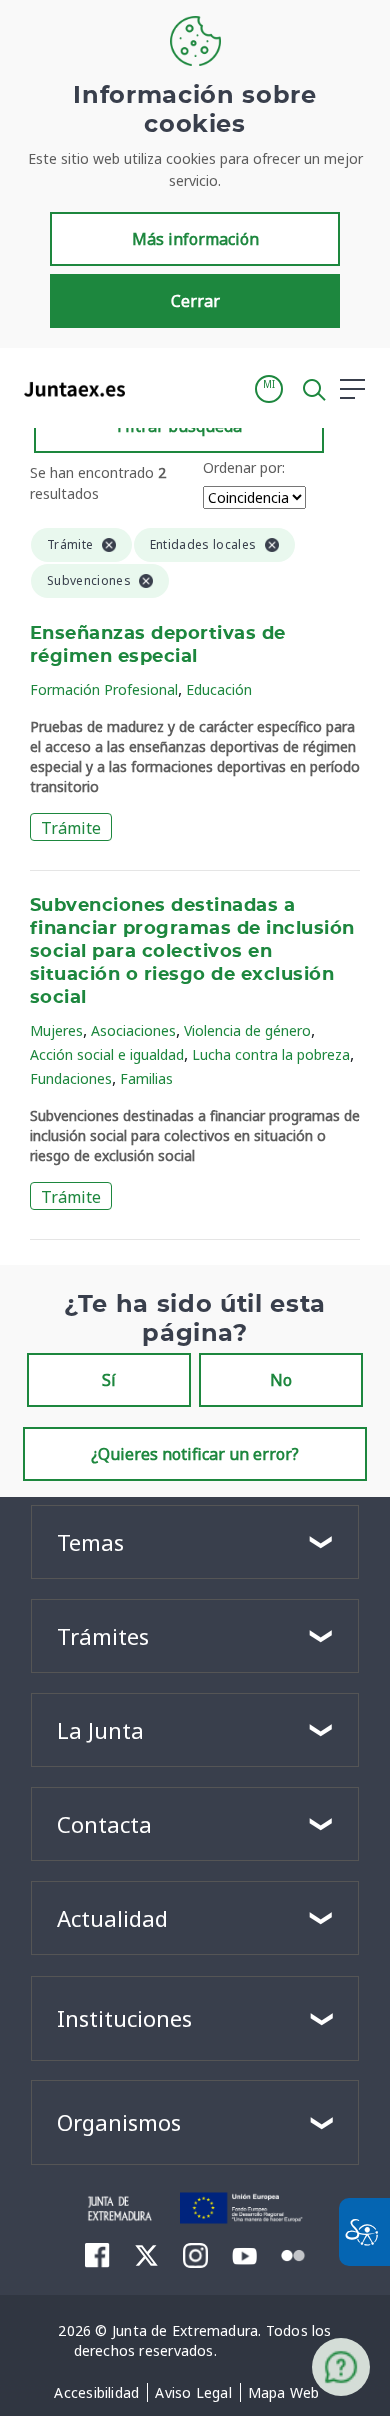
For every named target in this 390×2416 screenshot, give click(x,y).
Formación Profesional (104, 689)
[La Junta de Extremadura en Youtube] (244, 2254)
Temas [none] (90, 1542)
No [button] (281, 1380)
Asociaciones (133, 1030)
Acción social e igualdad (107, 1054)
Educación (219, 689)
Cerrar (195, 301)
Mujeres (56, 1030)
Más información (195, 239)
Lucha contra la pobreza (271, 1054)
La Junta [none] (100, 1730)
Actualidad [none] (112, 1918)
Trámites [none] (103, 1636)
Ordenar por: (244, 467)
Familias (146, 1078)
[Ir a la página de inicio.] (68, 389)
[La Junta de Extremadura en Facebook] (97, 2255)
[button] (269, 389)
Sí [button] (109, 1380)
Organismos (119, 2122)
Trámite (71, 828)
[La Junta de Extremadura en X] (146, 2255)
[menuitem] (96, 2393)
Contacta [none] (104, 1824)
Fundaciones (71, 1078)
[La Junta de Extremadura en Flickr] (293, 2254)
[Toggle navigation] (153, 388)
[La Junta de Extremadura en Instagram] (195, 2255)
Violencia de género (247, 1030)
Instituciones (124, 2018)
